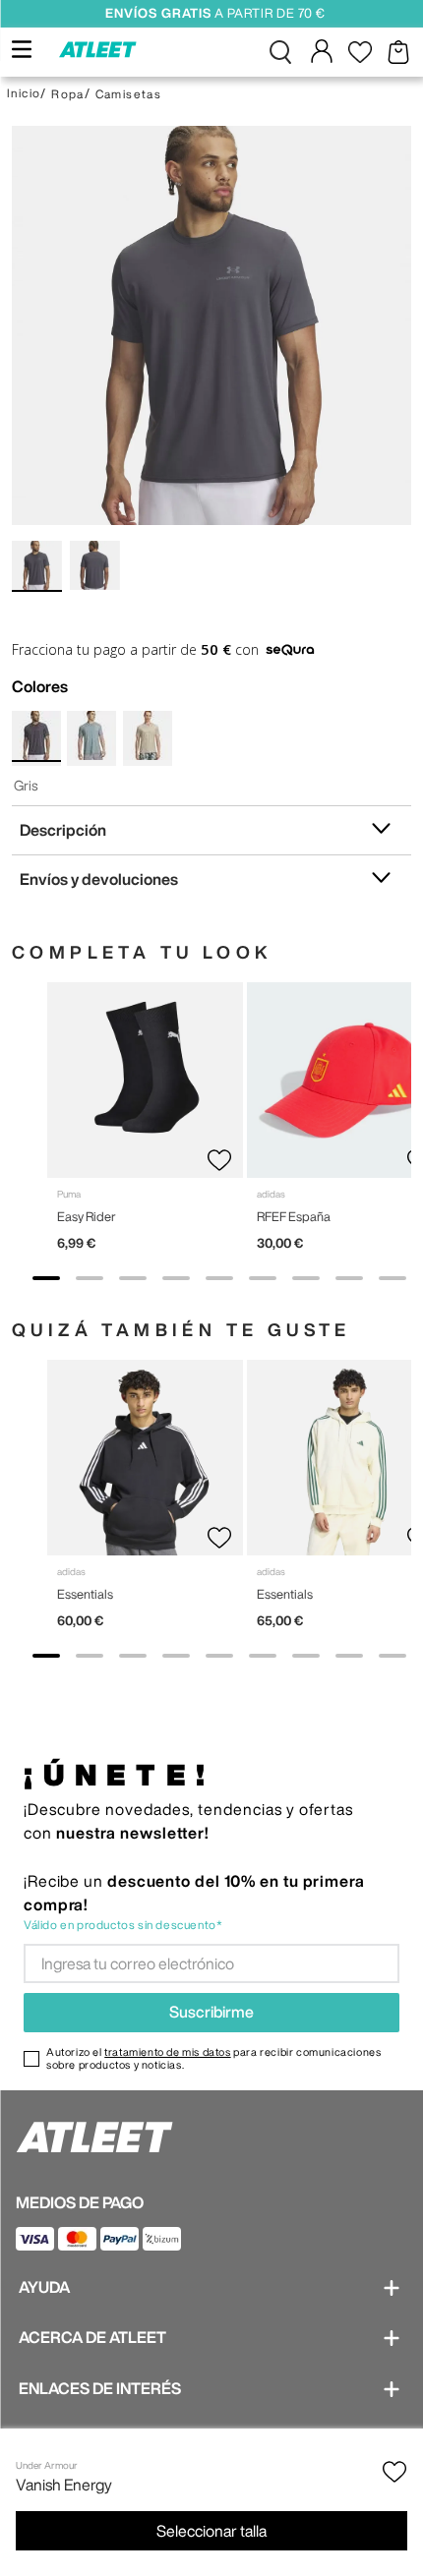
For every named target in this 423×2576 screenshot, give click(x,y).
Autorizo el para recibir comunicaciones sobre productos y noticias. (213, 2058)
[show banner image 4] (176, 1278)
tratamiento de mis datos (167, 2051)
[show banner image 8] (349, 1278)
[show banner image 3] (133, 1278)
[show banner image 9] (393, 1278)
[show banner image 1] (46, 1278)
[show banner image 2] (90, 1278)
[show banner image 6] (263, 1278)
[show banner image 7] (306, 1278)
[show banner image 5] (219, 1278)
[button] (280, 52)
